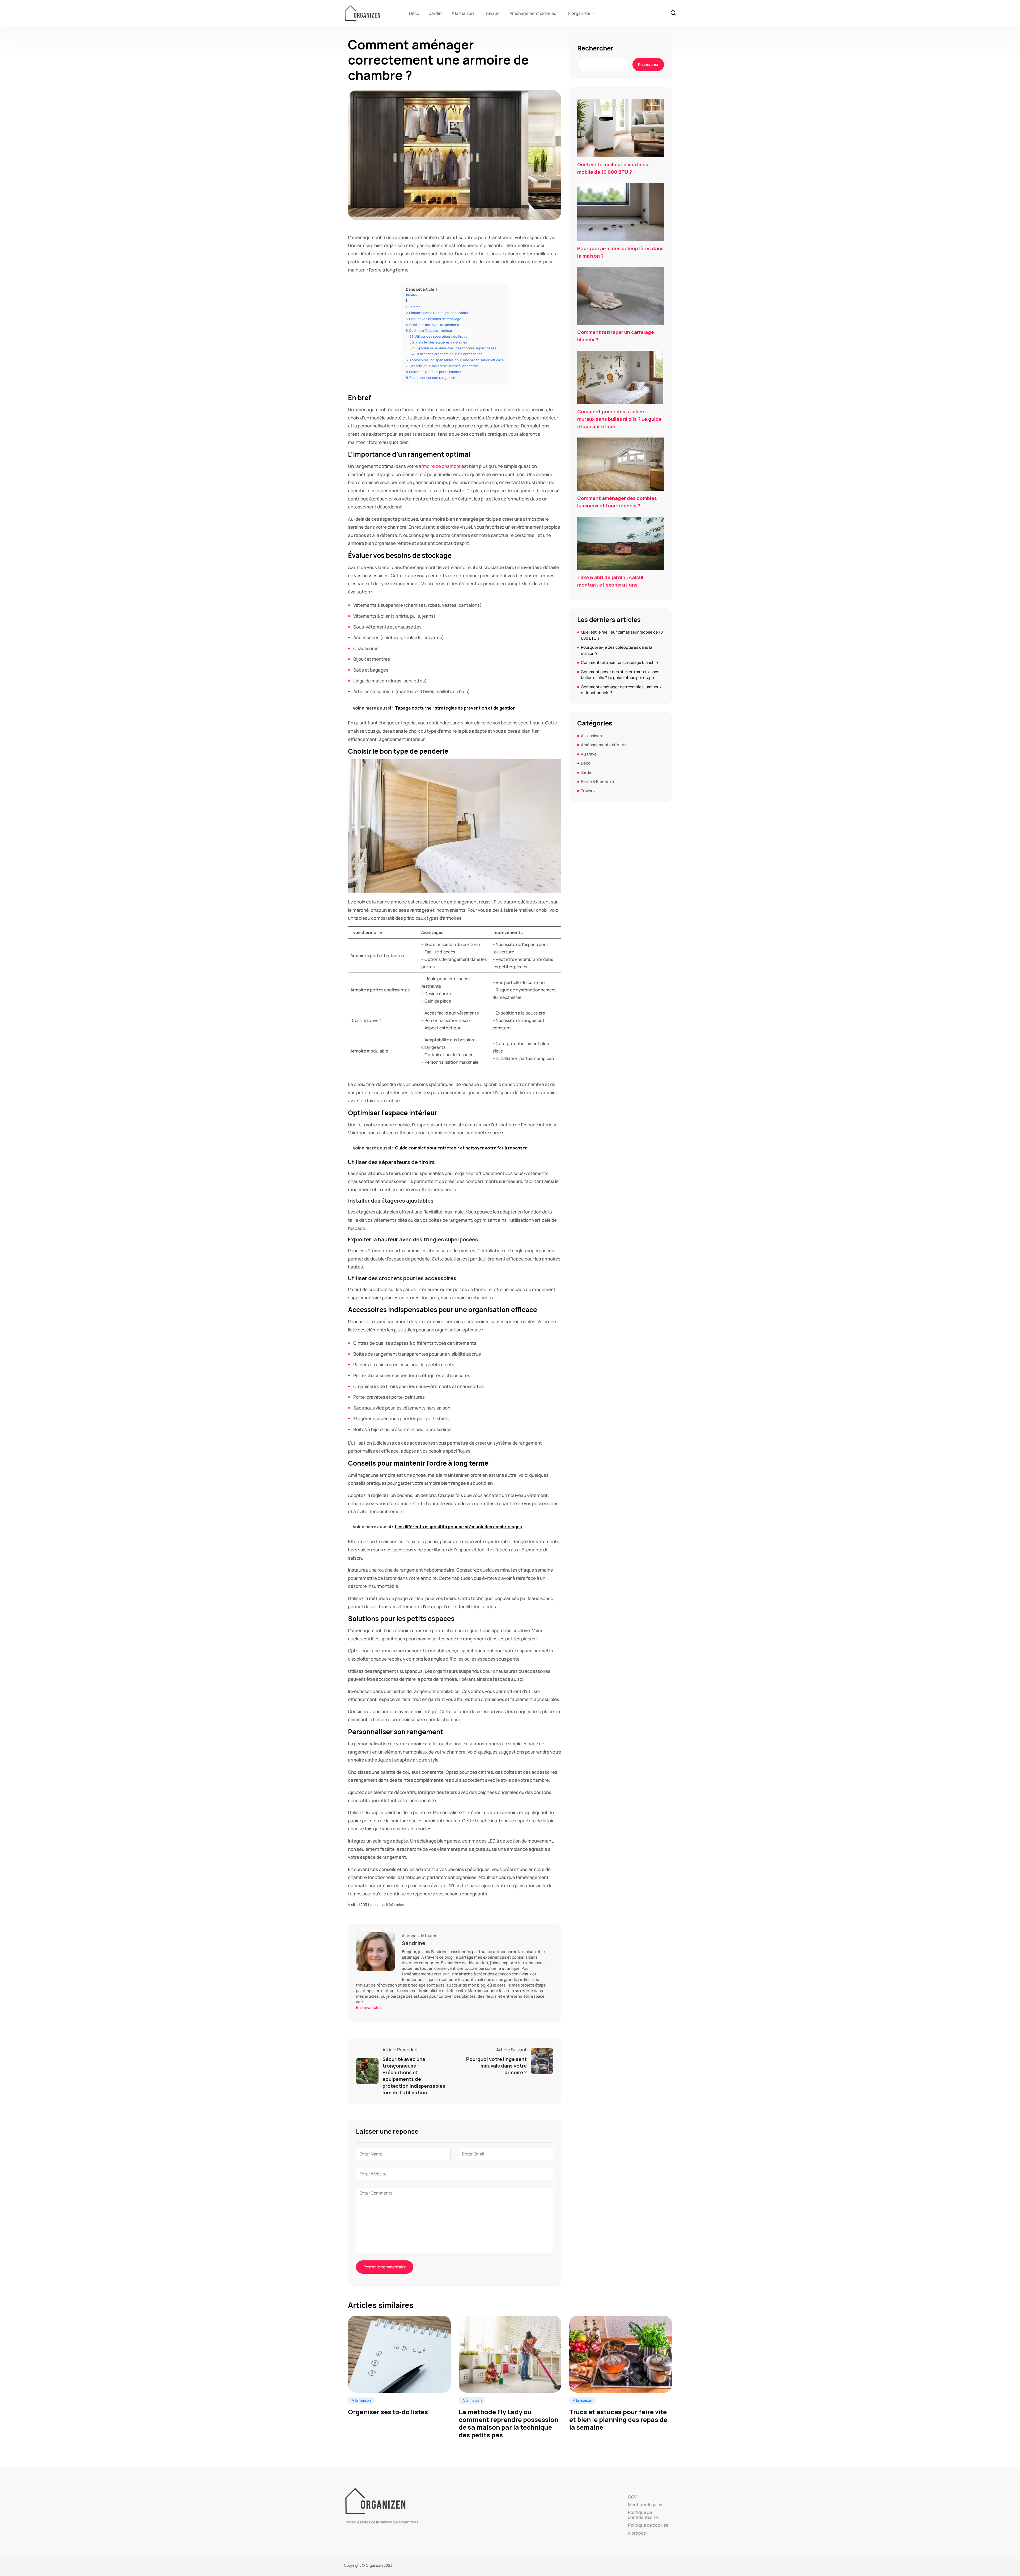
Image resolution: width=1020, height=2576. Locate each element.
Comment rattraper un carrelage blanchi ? (616, 336)
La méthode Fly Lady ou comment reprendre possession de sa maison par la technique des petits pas (509, 2423)
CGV (632, 2497)
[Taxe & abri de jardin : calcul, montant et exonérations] (621, 543)
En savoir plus (369, 2007)
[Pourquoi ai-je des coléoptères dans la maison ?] (621, 212)
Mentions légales (645, 2505)
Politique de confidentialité (643, 2515)
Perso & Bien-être (597, 781)
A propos (637, 2533)
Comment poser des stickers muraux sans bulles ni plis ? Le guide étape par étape (619, 419)
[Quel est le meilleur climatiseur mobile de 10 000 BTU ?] (621, 128)
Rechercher (595, 48)
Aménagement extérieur (534, 13)
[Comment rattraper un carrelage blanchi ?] (621, 296)
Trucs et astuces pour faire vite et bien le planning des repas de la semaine (618, 2420)
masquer (412, 294)
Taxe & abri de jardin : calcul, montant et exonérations (611, 581)
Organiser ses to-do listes (388, 2412)
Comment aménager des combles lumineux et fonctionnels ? (617, 502)
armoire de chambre (440, 466)
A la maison (463, 13)
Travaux (492, 13)
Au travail (590, 754)
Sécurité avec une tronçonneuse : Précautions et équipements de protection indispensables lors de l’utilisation (414, 2076)
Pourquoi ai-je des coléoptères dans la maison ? (620, 252)
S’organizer (579, 13)
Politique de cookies (648, 2525)
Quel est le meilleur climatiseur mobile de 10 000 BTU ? (614, 168)
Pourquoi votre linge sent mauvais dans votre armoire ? (496, 2066)
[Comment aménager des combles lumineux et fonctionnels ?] (621, 464)
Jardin (435, 13)
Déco (414, 13)
